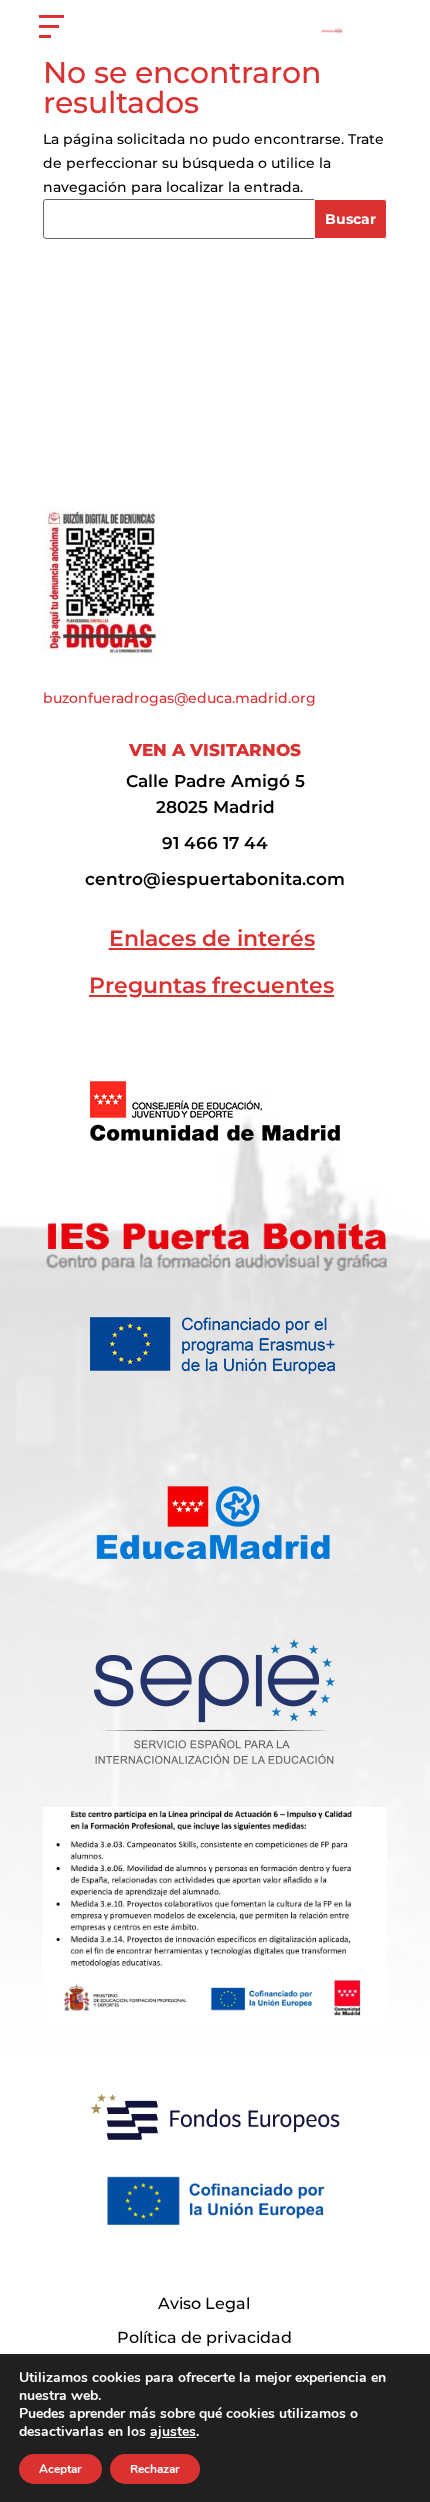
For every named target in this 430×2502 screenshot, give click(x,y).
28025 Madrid (215, 806)
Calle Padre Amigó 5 (215, 780)
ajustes (173, 2432)
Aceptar (60, 2469)
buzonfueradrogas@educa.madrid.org (179, 698)
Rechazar (155, 2469)
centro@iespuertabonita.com (215, 878)
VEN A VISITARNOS (215, 749)
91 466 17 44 (215, 842)
